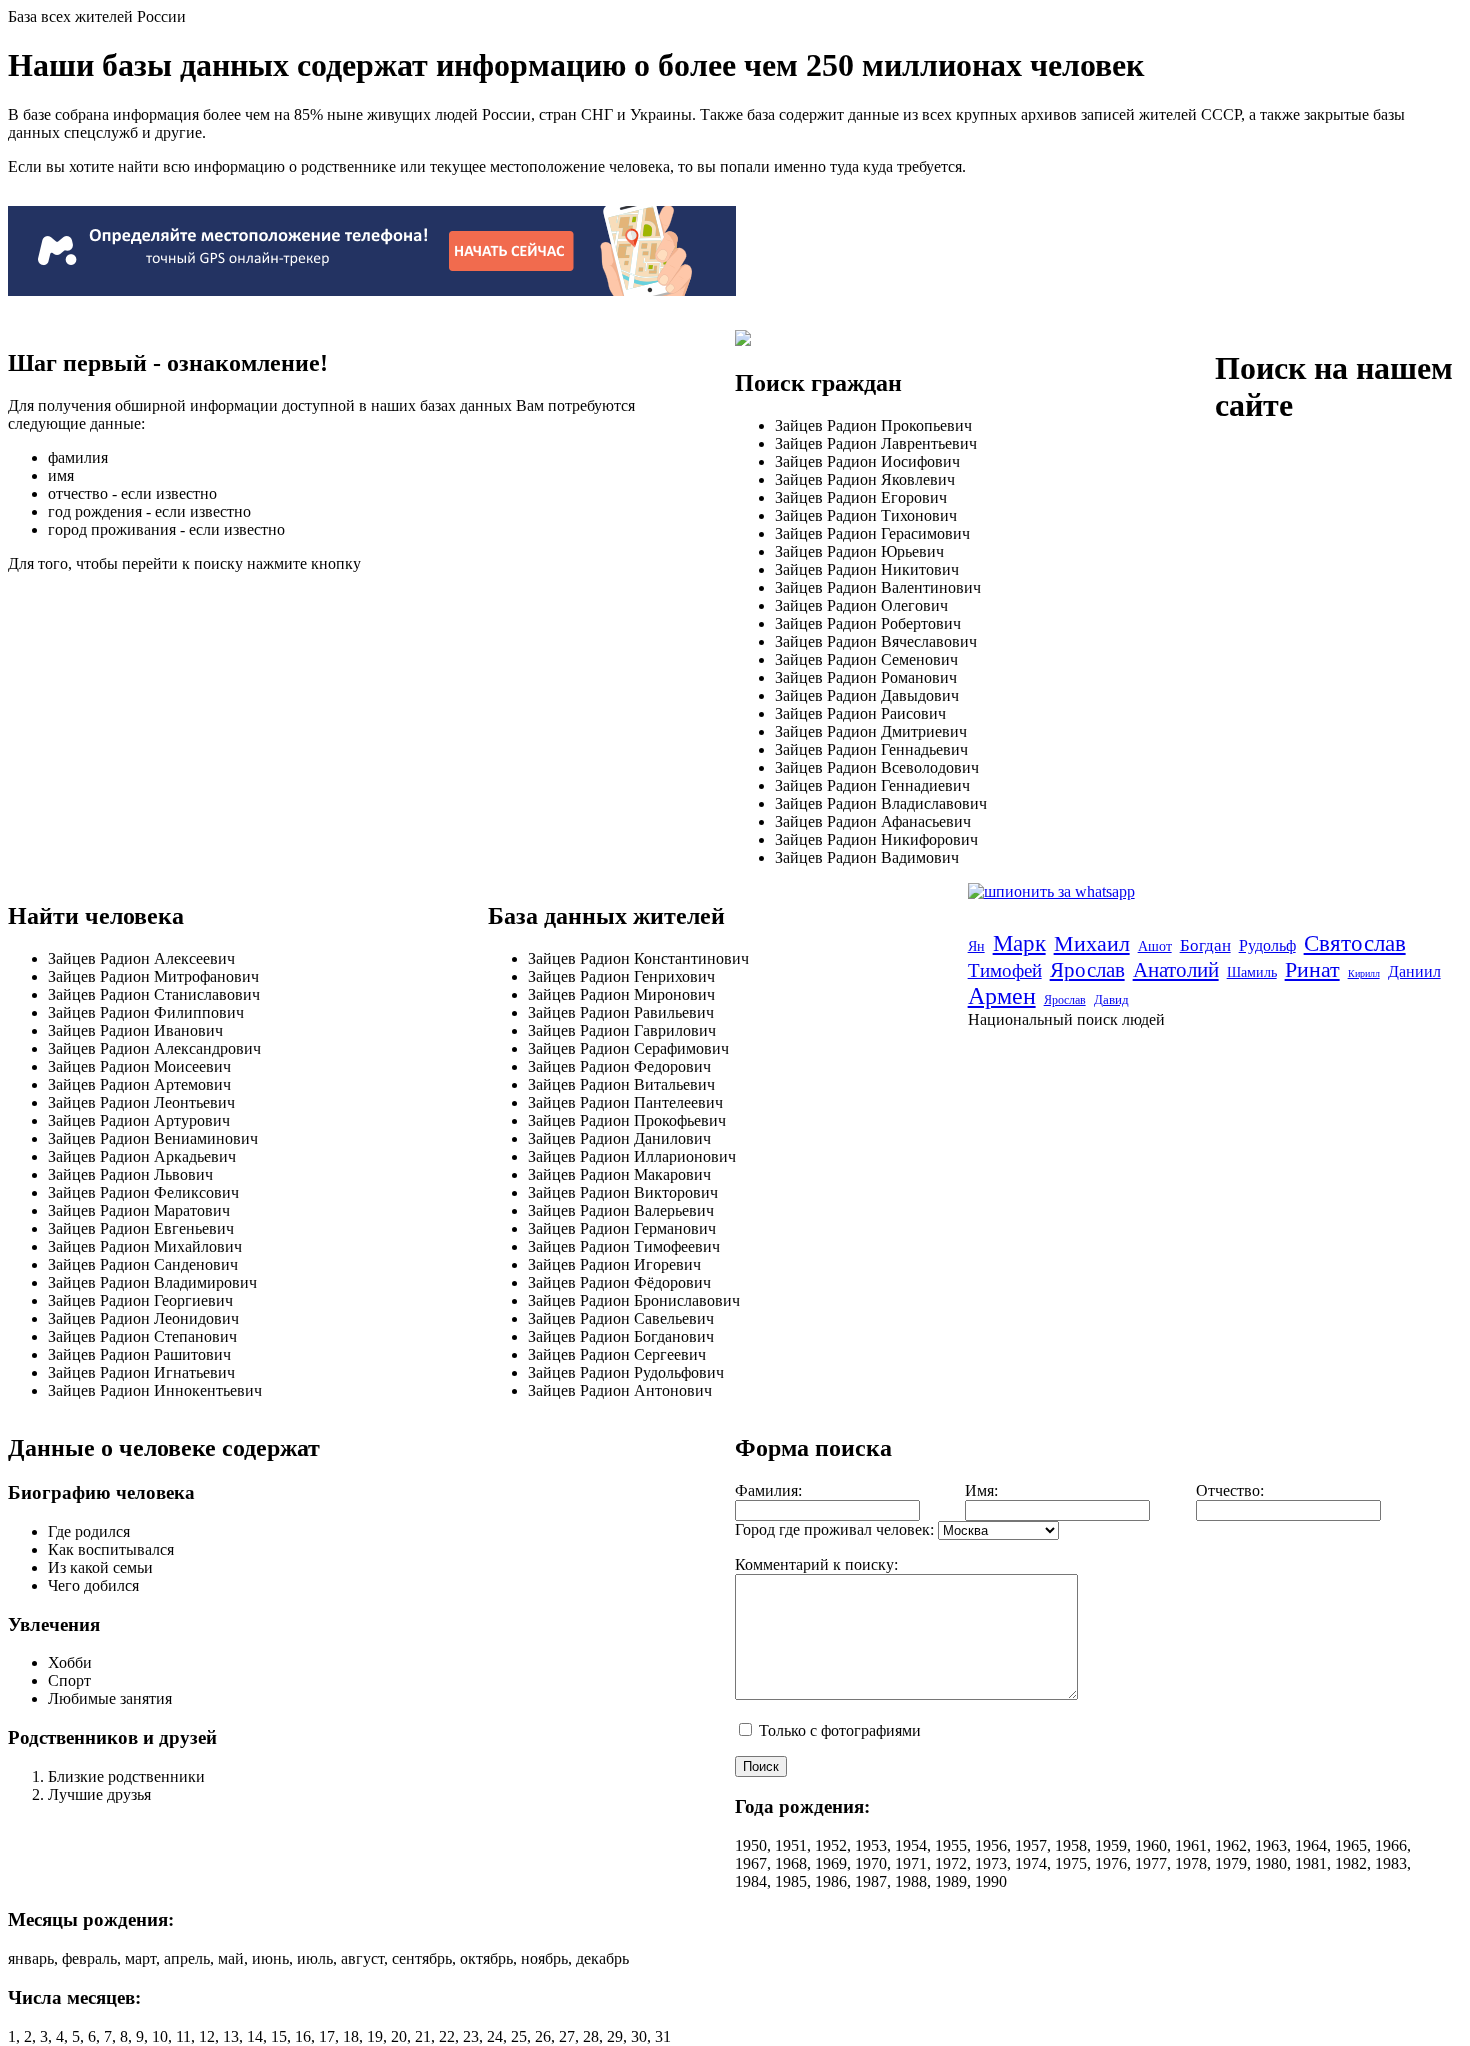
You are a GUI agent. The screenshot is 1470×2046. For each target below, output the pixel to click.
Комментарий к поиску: (816, 1564)
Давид (1111, 999)
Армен (1002, 996)
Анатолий (1176, 970)
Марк (1019, 943)
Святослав (1355, 943)
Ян (976, 946)
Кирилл (1364, 973)
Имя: (981, 1490)
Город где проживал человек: (834, 1529)
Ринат (1312, 969)
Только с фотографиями (838, 1730)
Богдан (1205, 945)
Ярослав (1087, 970)
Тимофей (1005, 970)
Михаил (1092, 943)
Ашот (1155, 946)
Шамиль (1252, 972)
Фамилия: (768, 1490)
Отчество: (1230, 1490)
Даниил (1414, 971)
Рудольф (1267, 945)
